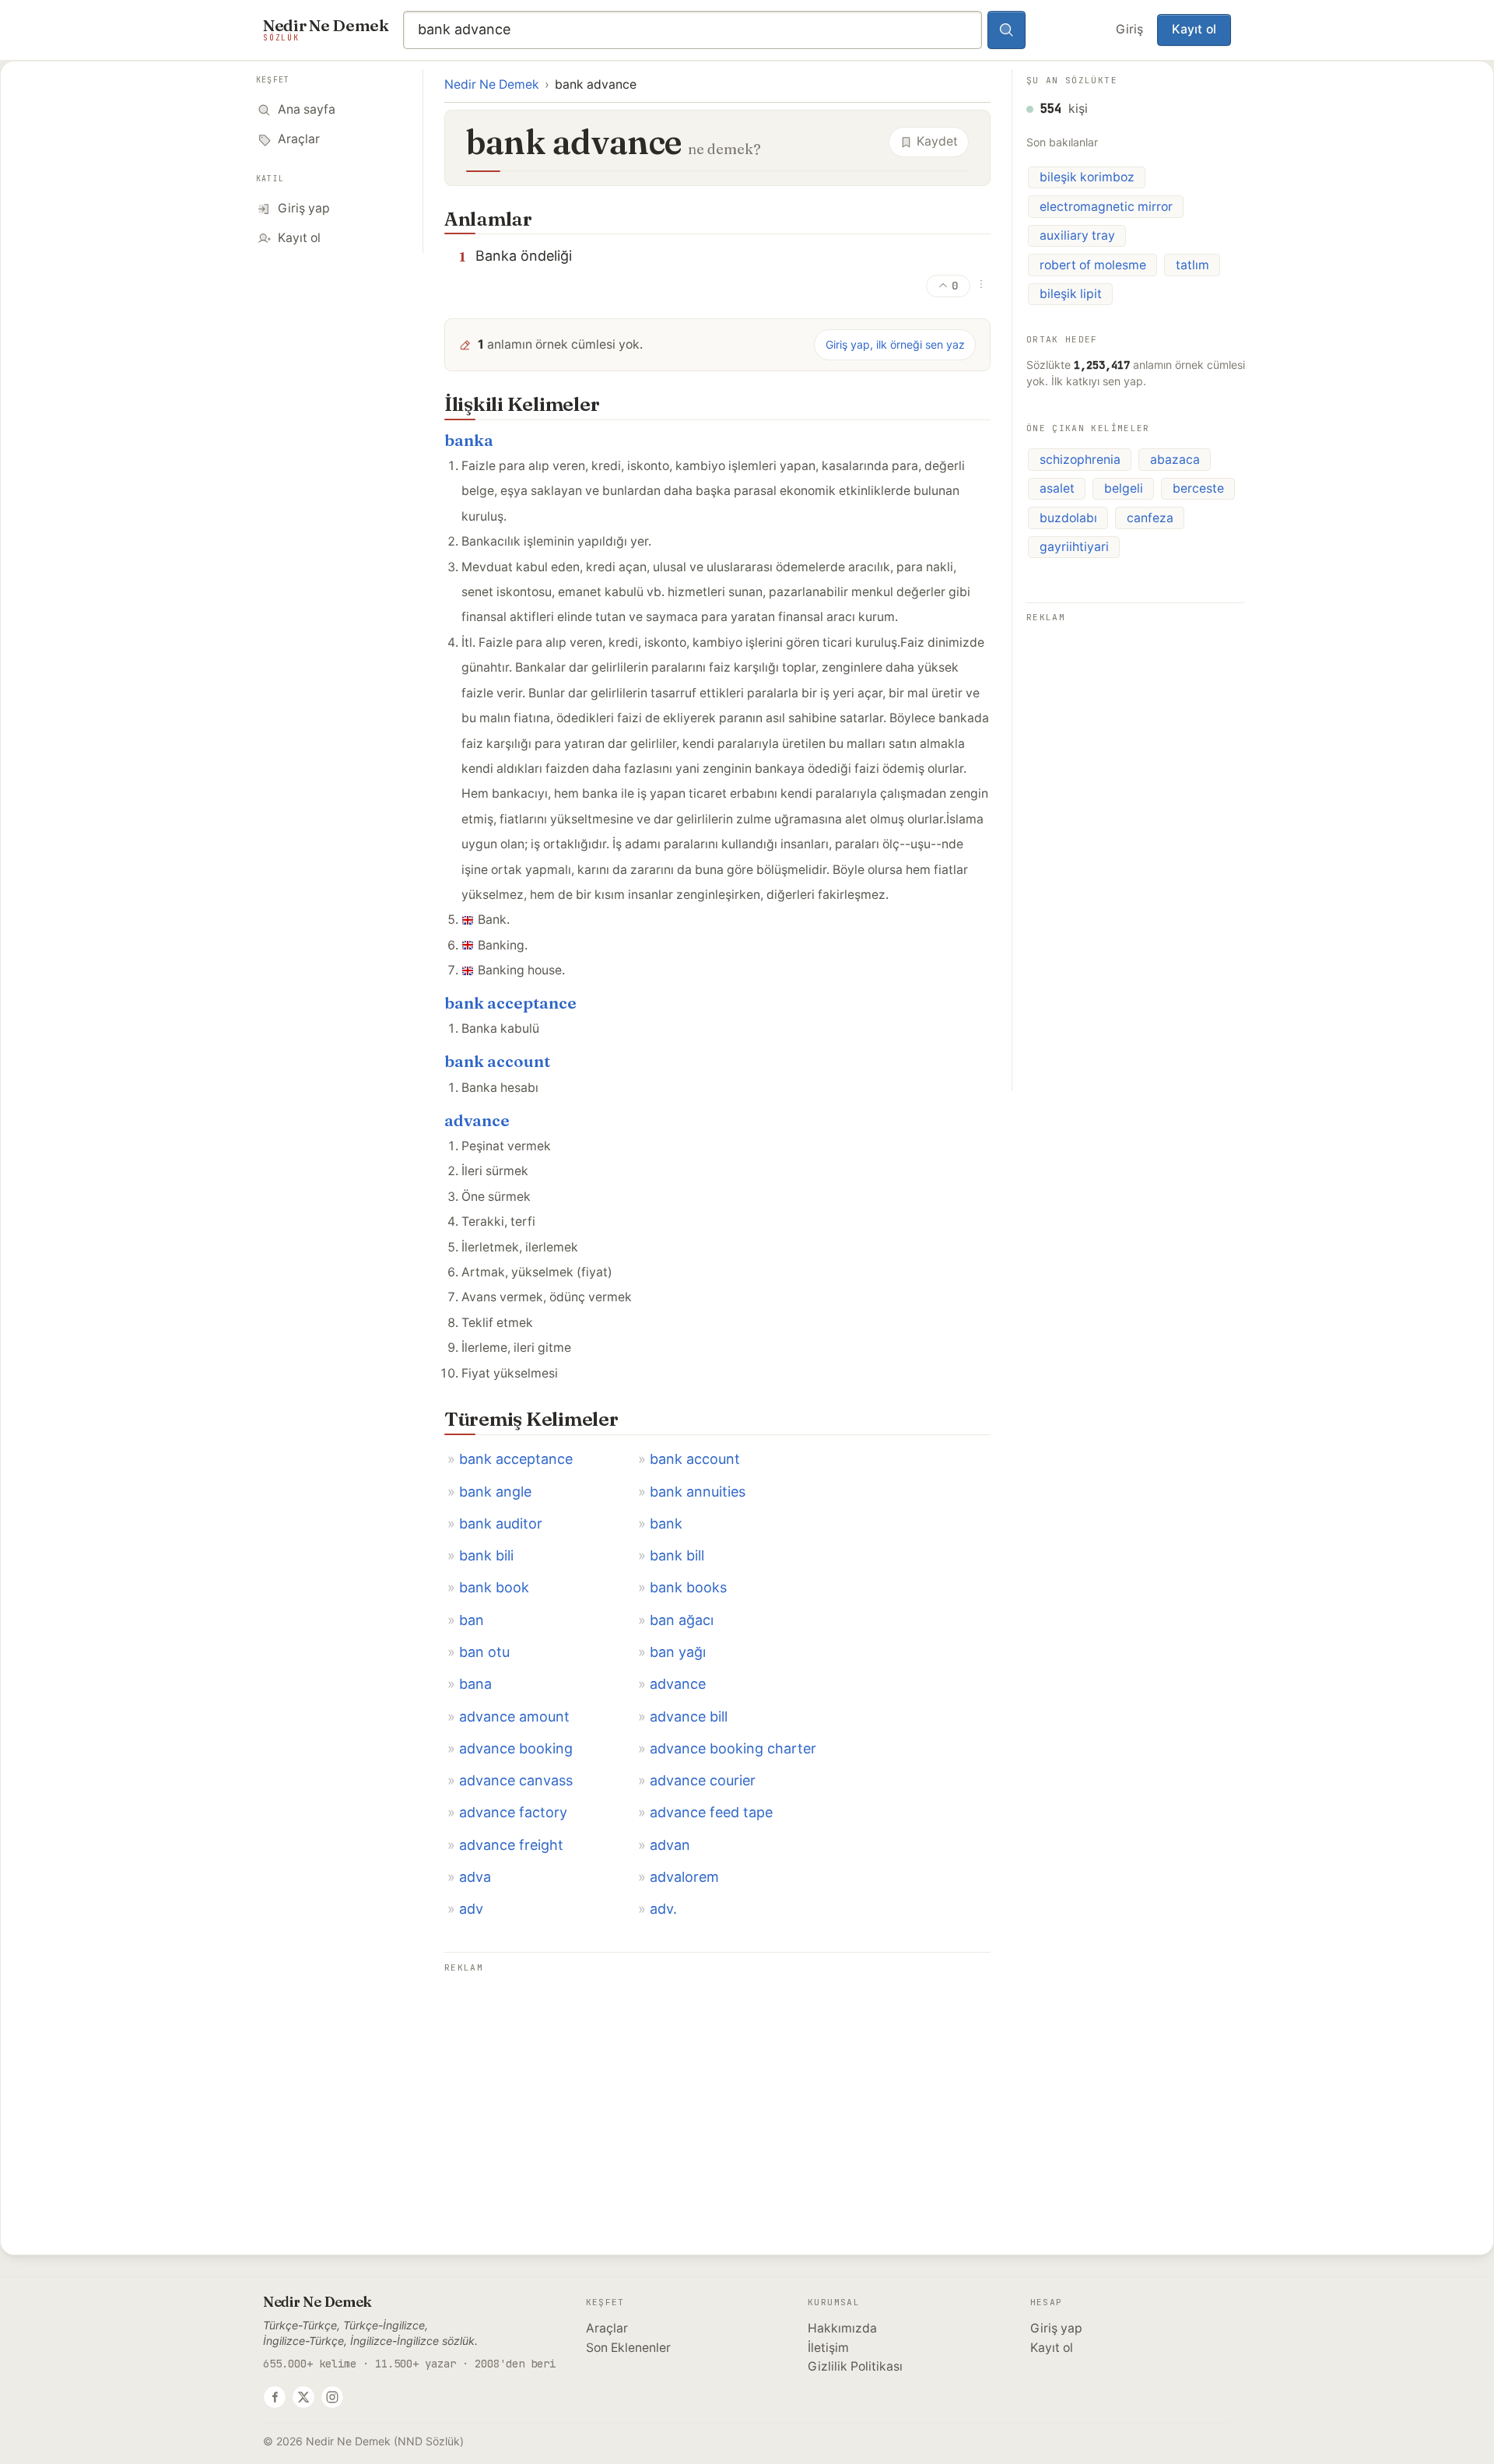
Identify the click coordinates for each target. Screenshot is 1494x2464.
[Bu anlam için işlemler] (981, 284)
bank (666, 1523)
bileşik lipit (1071, 294)
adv (471, 1909)
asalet (1057, 488)
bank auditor (501, 1523)
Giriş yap (1056, 2328)
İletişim (828, 2348)
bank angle (495, 1492)
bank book (494, 1587)
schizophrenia (1080, 460)
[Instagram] (332, 2397)
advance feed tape (711, 1812)
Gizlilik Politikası (855, 2366)
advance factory (513, 1812)
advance (477, 1120)
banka (469, 440)
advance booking (516, 1748)
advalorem (684, 1877)
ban (472, 1620)
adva (475, 1877)
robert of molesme (1093, 265)
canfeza (1150, 518)
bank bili (486, 1555)
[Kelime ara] (1007, 30)
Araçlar (607, 2328)
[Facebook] (275, 2397)
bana (475, 1684)
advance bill (689, 1716)
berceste (1198, 488)
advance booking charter (733, 1748)
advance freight (511, 1845)
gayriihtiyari (1074, 547)
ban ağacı (682, 1620)
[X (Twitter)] (303, 2397)
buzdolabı (1068, 518)
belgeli (1124, 488)
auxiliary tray (1077, 235)
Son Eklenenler (628, 2348)
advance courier (703, 1780)
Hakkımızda (842, 2328)
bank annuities (698, 1492)
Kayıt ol (1194, 29)
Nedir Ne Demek (492, 84)
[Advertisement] (717, 2087)
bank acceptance (510, 1003)
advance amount (514, 1716)
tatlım (1192, 265)
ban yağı (678, 1652)
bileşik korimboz (1087, 177)
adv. (663, 1909)
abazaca (1175, 460)
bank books (688, 1587)
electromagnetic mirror (1106, 207)
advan (670, 1845)
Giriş (1129, 29)
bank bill (677, 1555)
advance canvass (516, 1780)
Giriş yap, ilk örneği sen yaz (895, 344)
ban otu (484, 1652)
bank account (497, 1061)
